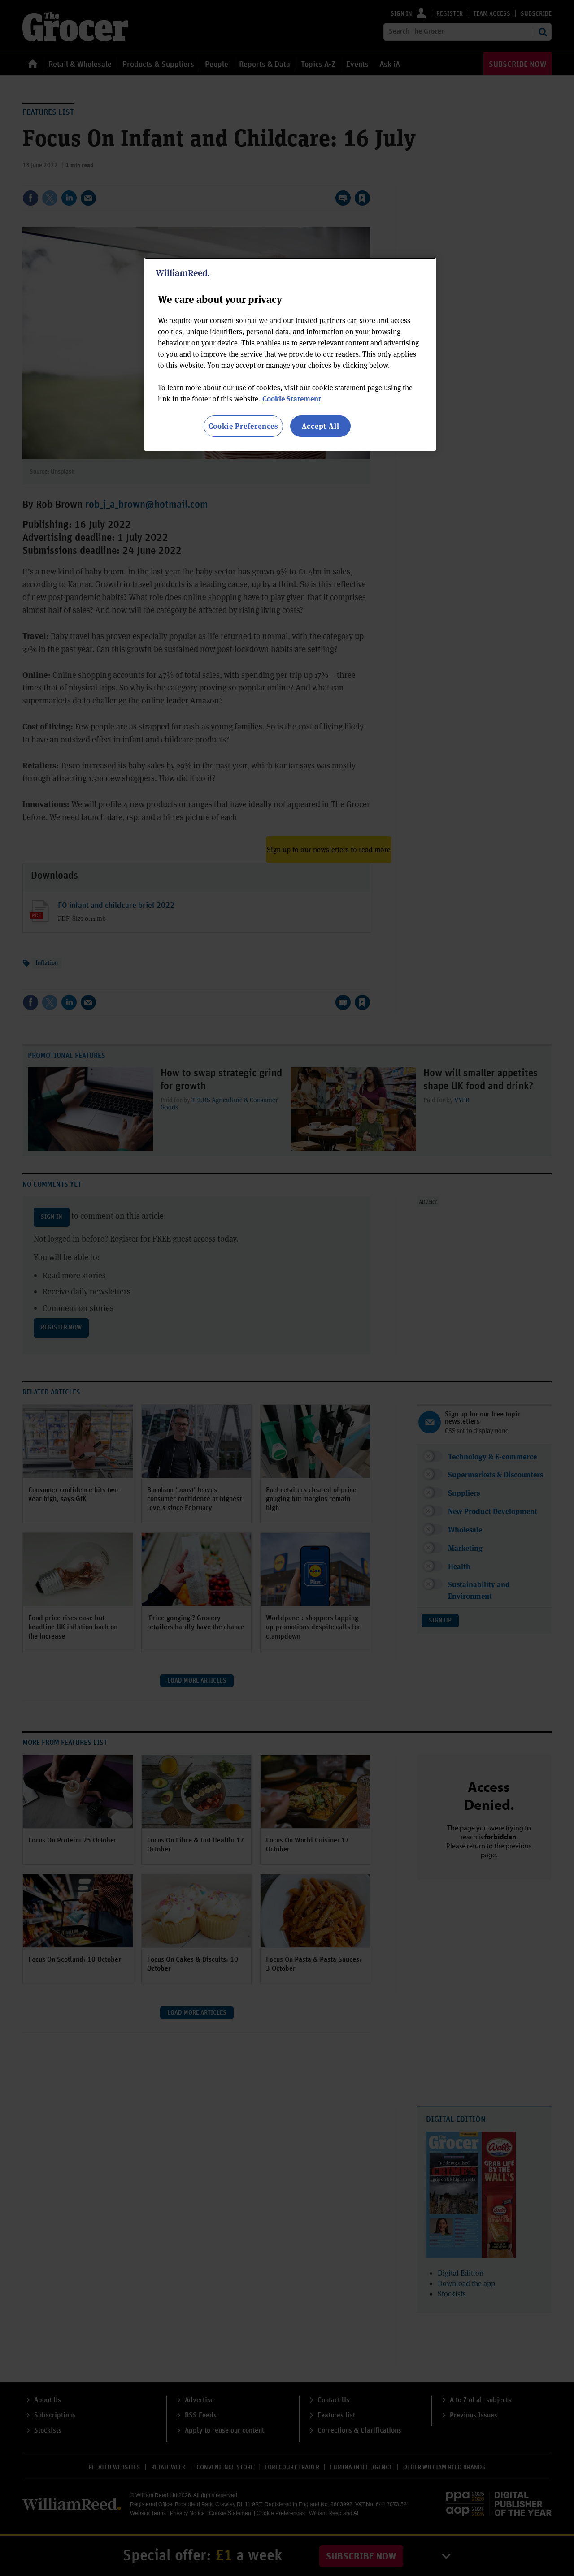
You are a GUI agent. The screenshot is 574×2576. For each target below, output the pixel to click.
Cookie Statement (292, 399)
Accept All (321, 426)
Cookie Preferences (243, 426)
